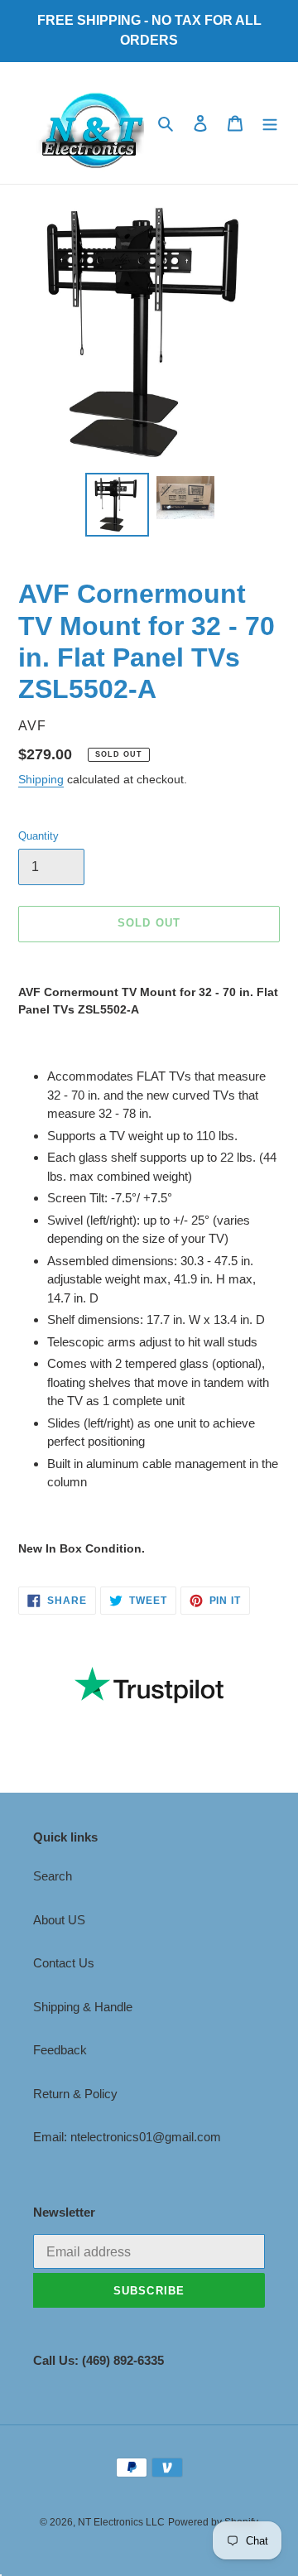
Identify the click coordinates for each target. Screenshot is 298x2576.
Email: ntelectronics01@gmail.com (127, 2137)
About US (59, 1920)
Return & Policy (75, 2094)
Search (53, 1876)
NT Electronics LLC (121, 2522)
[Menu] (270, 123)
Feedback (60, 2050)
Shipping (41, 779)
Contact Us (64, 1963)
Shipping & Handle (83, 2007)
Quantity (38, 836)
